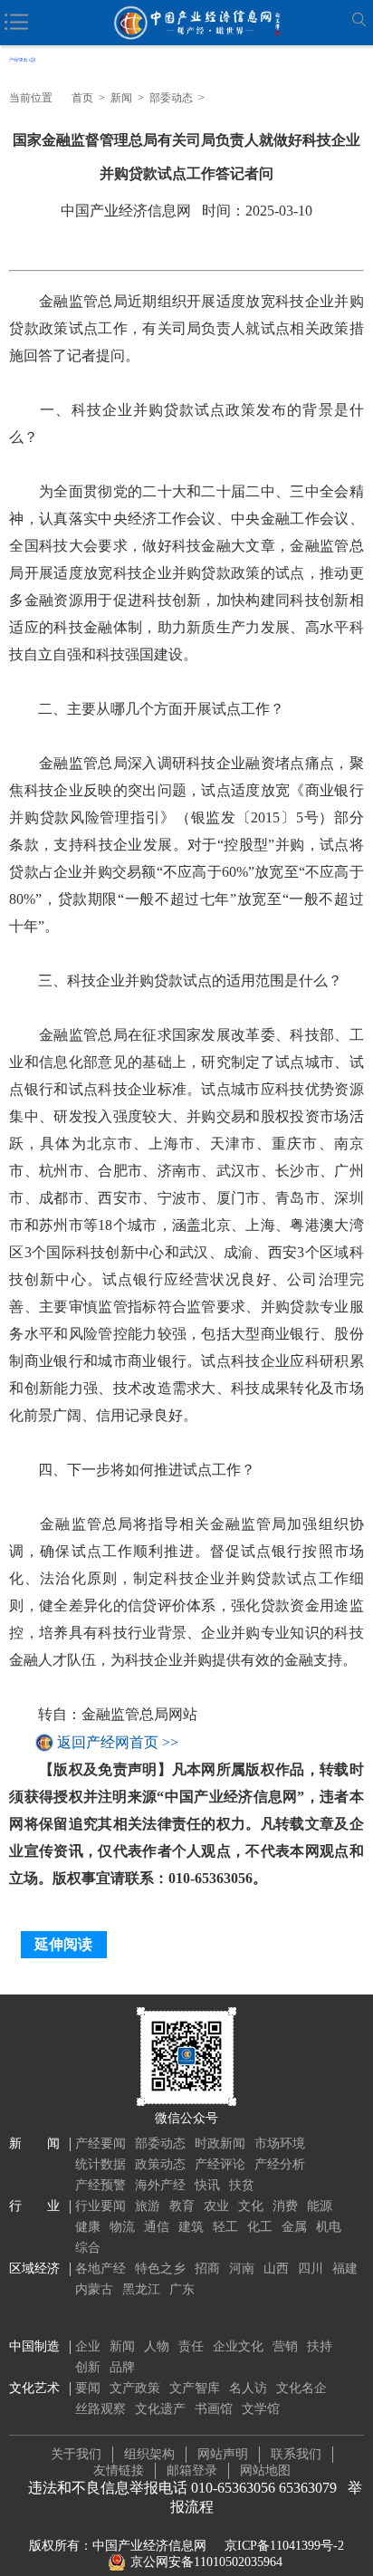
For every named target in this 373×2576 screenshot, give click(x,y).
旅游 (148, 2206)
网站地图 (265, 2470)
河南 (242, 2268)
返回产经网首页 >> (118, 1742)
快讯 (207, 2185)
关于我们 (76, 2454)
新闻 (121, 98)
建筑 (191, 2227)
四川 (311, 2268)
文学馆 (261, 2409)
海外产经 (160, 2185)
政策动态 (160, 2164)
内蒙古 (94, 2289)
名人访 (248, 2388)
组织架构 (149, 2454)
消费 (285, 2206)
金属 (294, 2227)
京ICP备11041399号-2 (284, 2546)
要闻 (88, 2388)
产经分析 (280, 2164)
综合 (88, 2248)
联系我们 (296, 2454)
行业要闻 (100, 2206)
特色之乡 (160, 2268)
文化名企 (301, 2388)
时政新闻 (220, 2143)
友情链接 (119, 2470)
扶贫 (242, 2185)
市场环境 (280, 2143)
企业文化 (238, 2346)
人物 (157, 2346)
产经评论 (220, 2164)
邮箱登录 (192, 2470)
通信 (157, 2227)
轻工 (225, 2227)
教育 (182, 2206)
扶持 (320, 2346)
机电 (329, 2227)
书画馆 (214, 2409)
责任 (191, 2346)
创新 (88, 2367)
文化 (251, 2206)
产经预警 (100, 2185)
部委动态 (171, 98)
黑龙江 (141, 2289)
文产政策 (135, 2388)
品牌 (122, 2367)
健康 (88, 2227)
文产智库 (195, 2388)
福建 (345, 2268)
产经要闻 (100, 2143)
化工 (260, 2227)
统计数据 (100, 2164)
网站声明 (223, 2454)
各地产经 (100, 2268)
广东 (182, 2289)
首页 (82, 98)
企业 (88, 2346)
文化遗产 (160, 2409)
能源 (320, 2206)
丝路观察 (100, 2409)
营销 (285, 2346)
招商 (207, 2268)
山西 (276, 2268)
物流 (122, 2227)
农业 (216, 2206)
